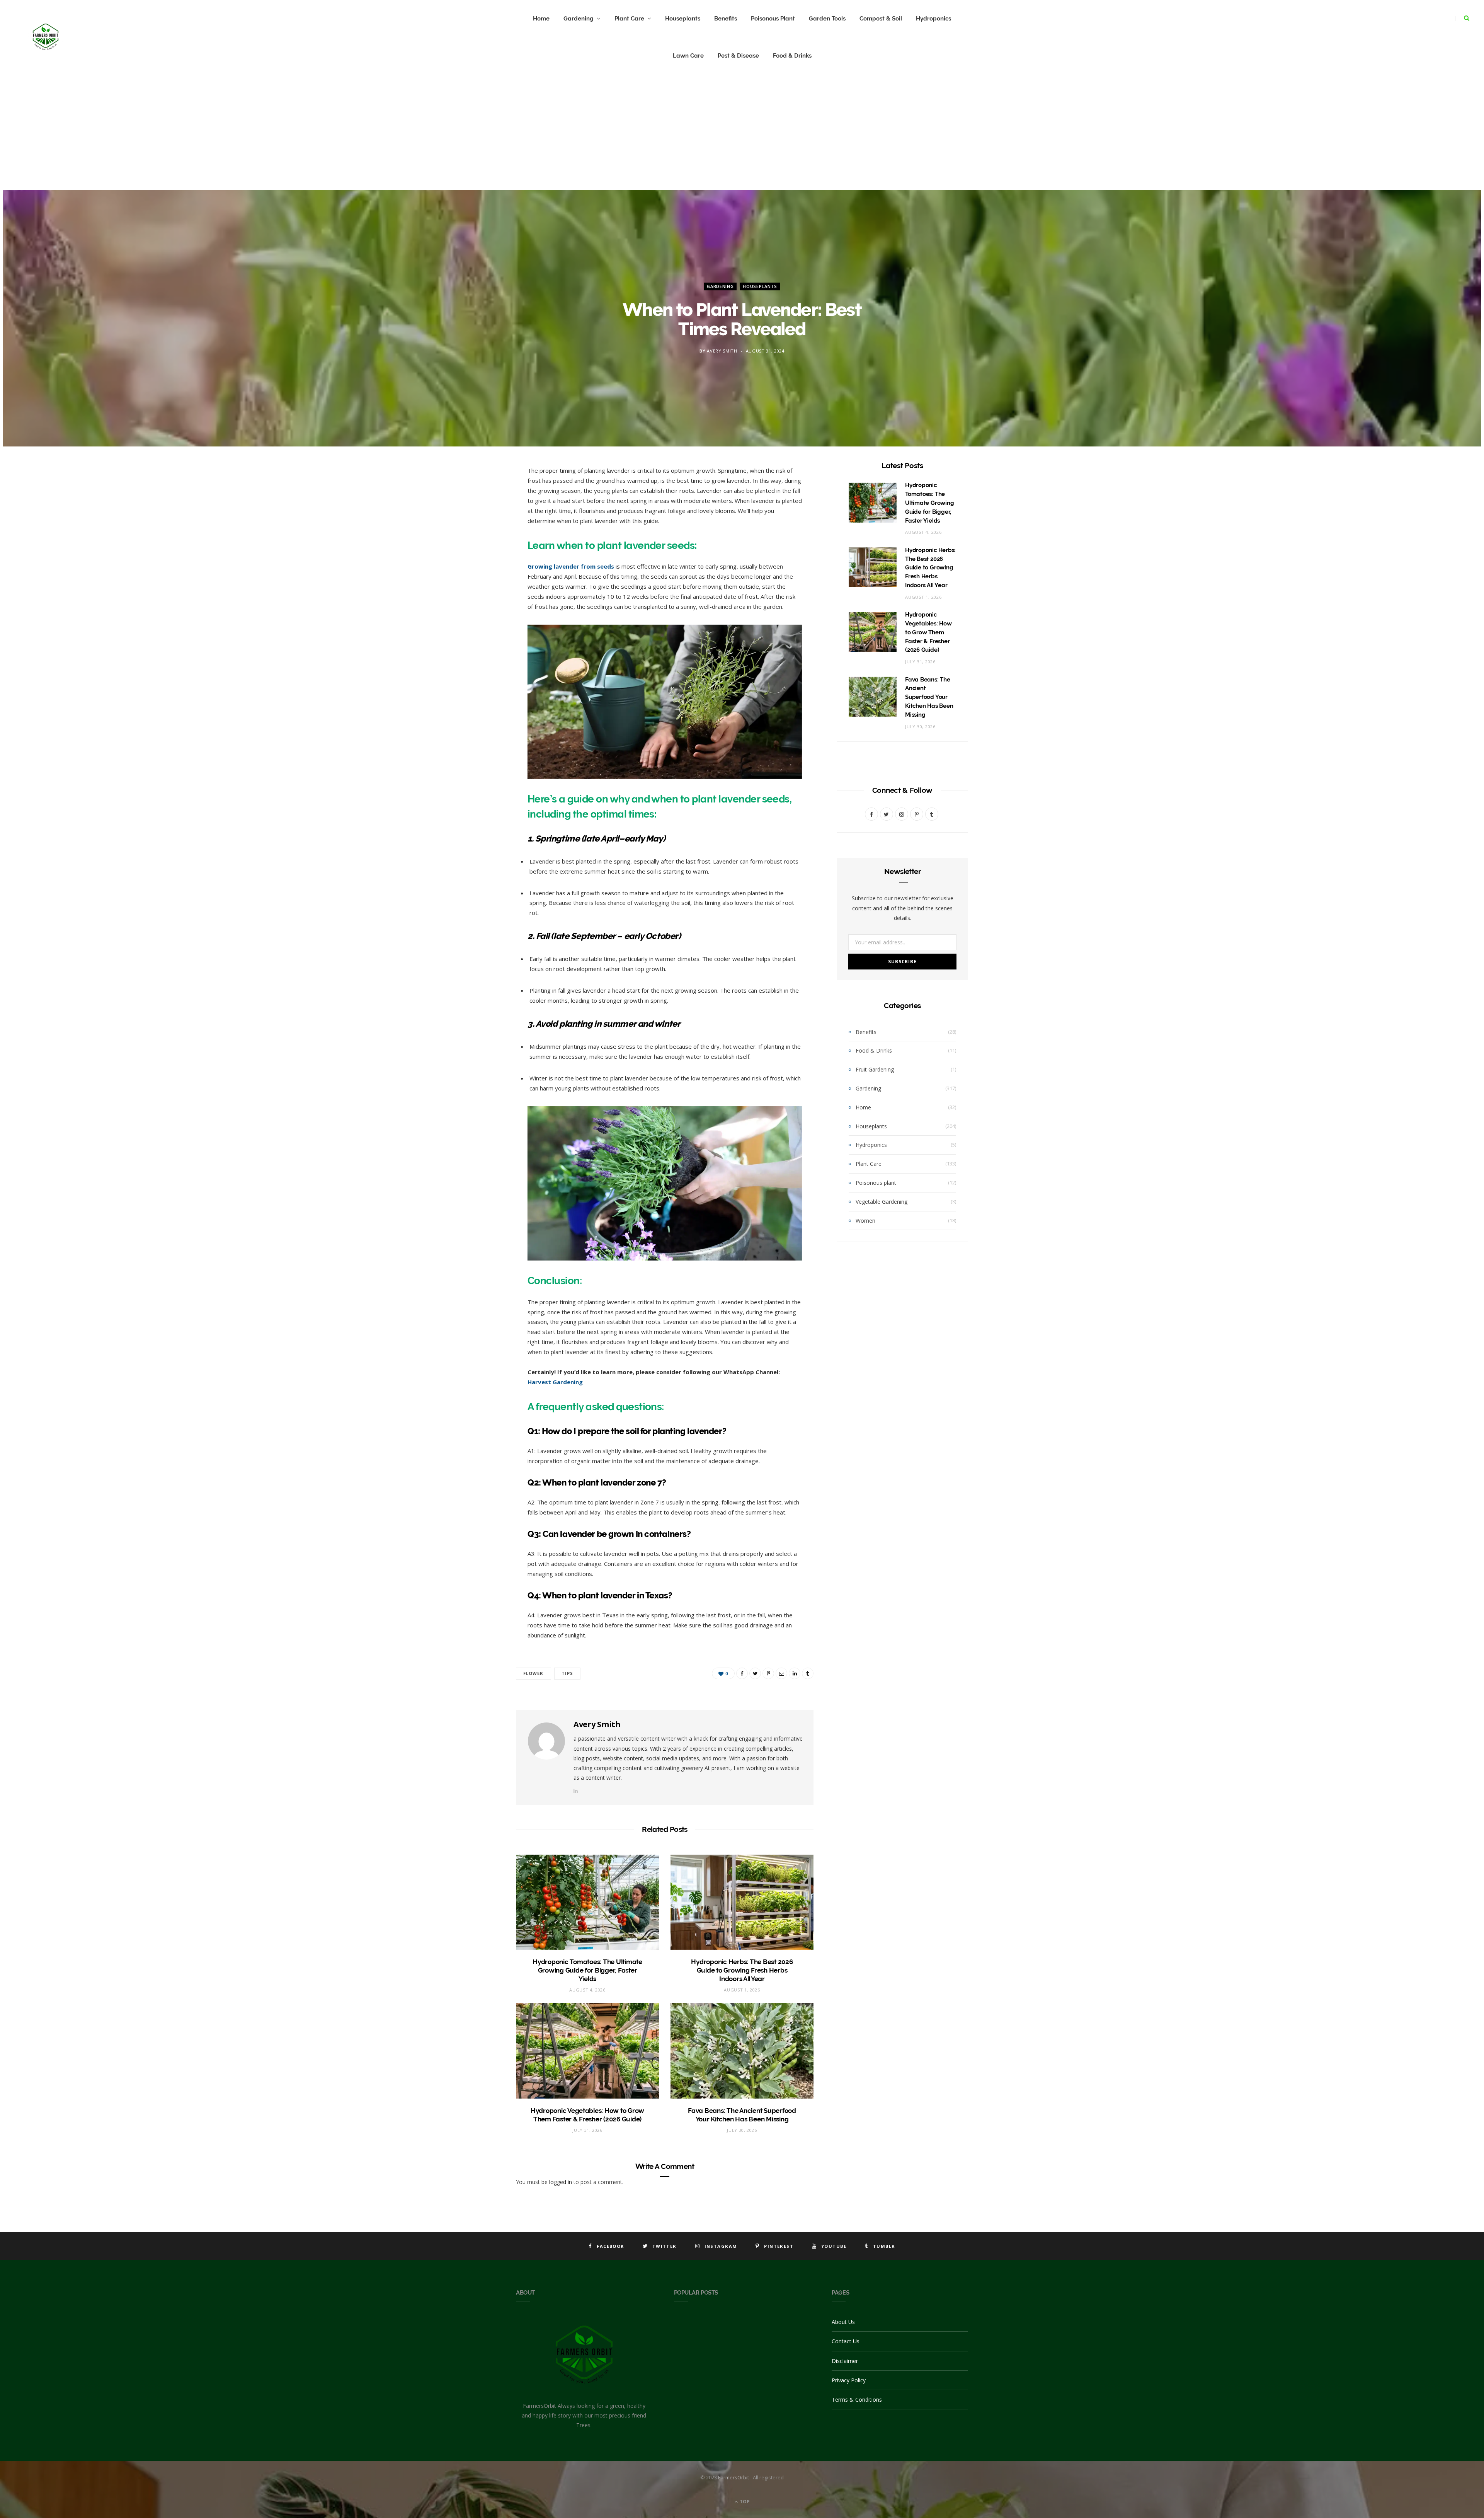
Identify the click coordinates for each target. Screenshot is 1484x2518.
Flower (534, 1673)
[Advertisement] (742, 132)
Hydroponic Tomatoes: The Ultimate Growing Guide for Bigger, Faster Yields (587, 1970)
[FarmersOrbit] (46, 37)
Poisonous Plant (773, 19)
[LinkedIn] (477, 574)
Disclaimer (845, 2361)
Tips (567, 1673)
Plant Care (629, 19)
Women (865, 1221)
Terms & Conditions (857, 2400)
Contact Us (846, 2341)
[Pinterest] (477, 534)
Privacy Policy (849, 2380)
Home (541, 19)
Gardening (579, 19)
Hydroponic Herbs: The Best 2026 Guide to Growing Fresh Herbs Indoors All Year (742, 1970)
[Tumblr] (477, 593)
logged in (561, 2182)
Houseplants (683, 19)
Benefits (726, 19)
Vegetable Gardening (882, 1202)
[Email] (477, 554)
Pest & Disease (738, 56)
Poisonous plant (876, 1183)
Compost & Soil (881, 19)
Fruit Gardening (875, 1069)
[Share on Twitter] (477, 515)
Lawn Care (688, 56)
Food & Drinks (792, 56)
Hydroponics (933, 19)
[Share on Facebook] (477, 495)
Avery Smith (722, 351)
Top (744, 2502)
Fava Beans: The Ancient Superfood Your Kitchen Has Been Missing (929, 697)
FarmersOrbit (733, 2477)
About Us (843, 2322)
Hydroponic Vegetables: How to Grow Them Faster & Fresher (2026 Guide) (928, 632)
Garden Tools (827, 19)
